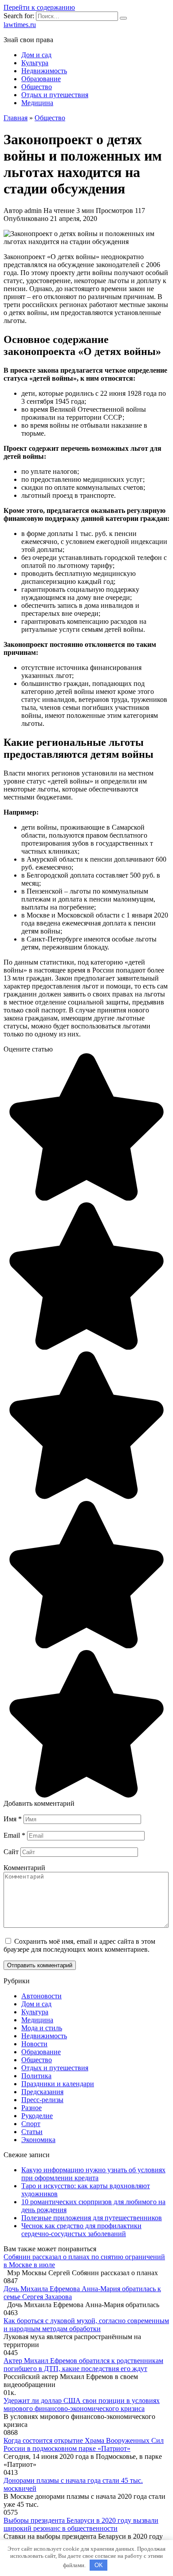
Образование (41, 79)
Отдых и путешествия (55, 95)
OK (99, 2565)
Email (14, 1835)
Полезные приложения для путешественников (92, 2218)
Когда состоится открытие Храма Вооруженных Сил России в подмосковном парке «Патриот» (84, 2444)
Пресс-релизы (42, 2100)
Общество (37, 87)
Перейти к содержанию (39, 7)
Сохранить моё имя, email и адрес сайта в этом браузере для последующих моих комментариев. (79, 1945)
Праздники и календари (58, 2084)
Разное (31, 2108)
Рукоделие (37, 2116)
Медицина (37, 103)
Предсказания (42, 2092)
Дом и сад (36, 55)
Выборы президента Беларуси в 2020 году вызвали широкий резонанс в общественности (81, 2524)
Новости (34, 2044)
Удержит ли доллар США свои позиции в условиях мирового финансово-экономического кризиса (82, 2405)
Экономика (38, 2140)
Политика (36, 2076)
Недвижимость (44, 71)
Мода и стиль (42, 2028)
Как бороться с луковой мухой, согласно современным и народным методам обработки (86, 2325)
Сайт (11, 1852)
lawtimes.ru (20, 25)
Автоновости (41, 1996)
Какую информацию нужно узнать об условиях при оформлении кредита (93, 2174)
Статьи (32, 2132)
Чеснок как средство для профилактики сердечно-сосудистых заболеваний (81, 2230)
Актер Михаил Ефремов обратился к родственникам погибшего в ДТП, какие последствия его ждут (83, 2365)
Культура (35, 63)
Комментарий (24, 1868)
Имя (13, 1819)
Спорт (31, 2124)
